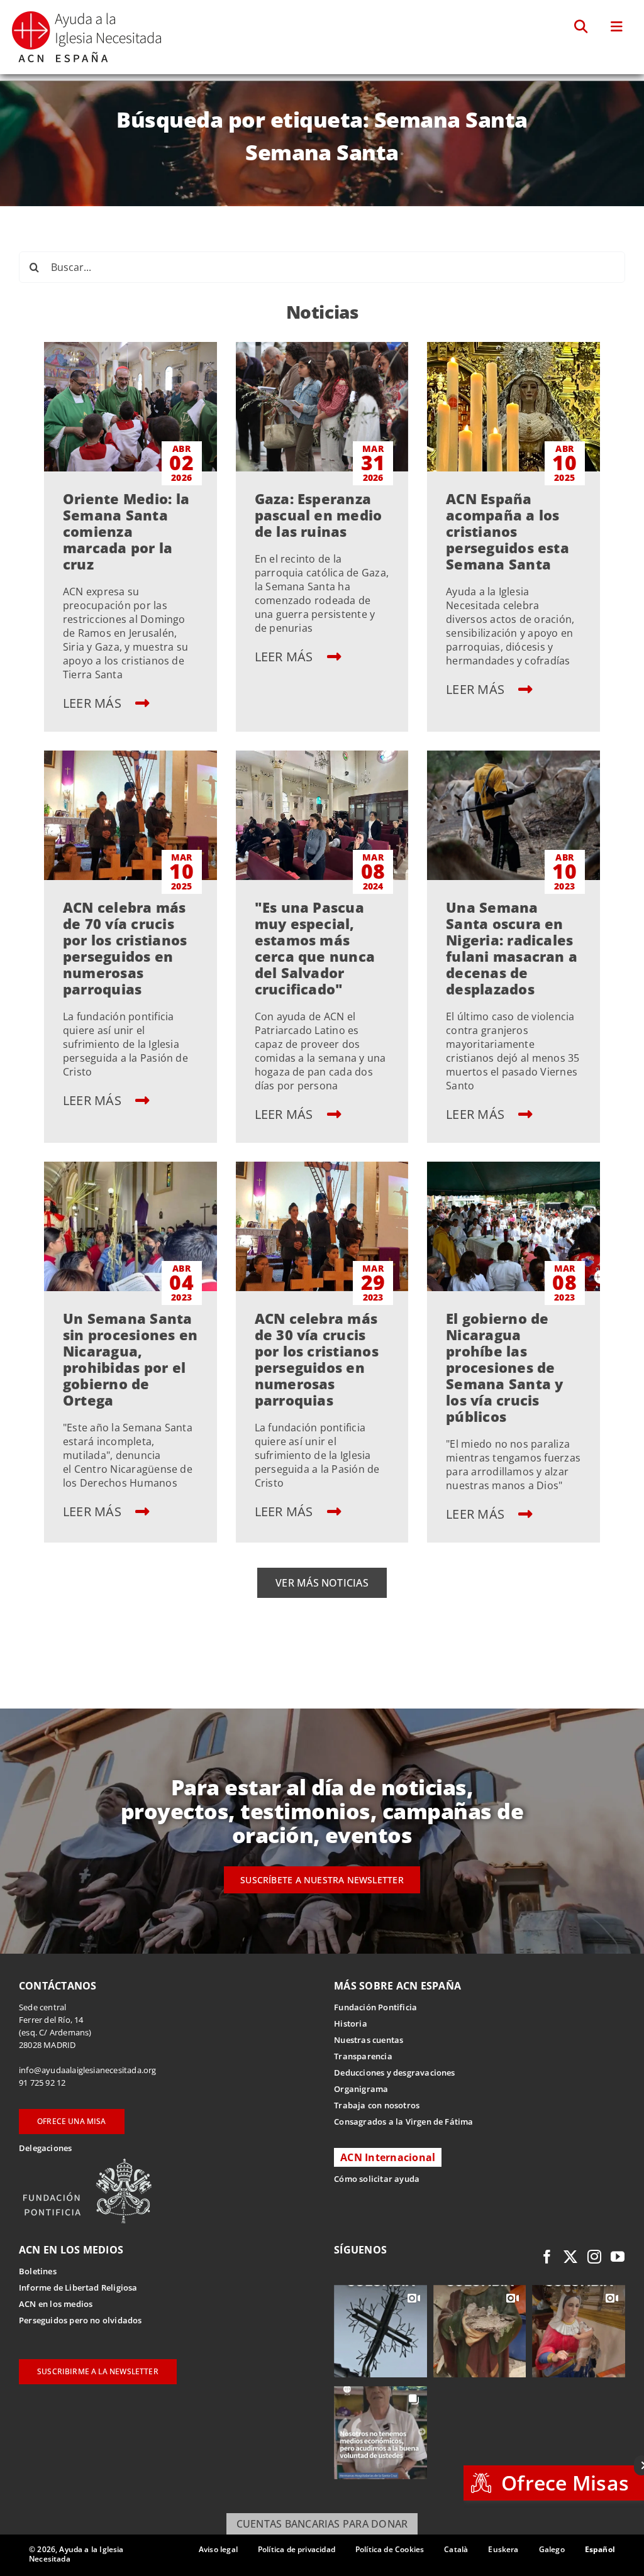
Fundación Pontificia (375, 2007)
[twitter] (570, 2257)
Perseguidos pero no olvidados (80, 2320)
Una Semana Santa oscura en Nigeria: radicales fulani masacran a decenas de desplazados (512, 948)
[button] (581, 27)
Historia (351, 2023)
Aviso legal (218, 2549)
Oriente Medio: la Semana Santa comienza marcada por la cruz (126, 531)
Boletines (38, 2271)
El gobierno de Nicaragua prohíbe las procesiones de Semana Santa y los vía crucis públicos (504, 1367)
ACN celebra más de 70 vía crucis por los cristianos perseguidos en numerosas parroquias (125, 948)
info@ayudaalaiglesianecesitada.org (88, 2070)
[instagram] (594, 2257)
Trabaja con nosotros (377, 2105)
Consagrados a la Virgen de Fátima (403, 2122)
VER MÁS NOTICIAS (322, 1583)
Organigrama (361, 2089)
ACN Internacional (388, 2157)
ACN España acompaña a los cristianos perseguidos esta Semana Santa (508, 531)
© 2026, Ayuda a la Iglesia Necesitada (76, 2554)
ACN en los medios (56, 2304)
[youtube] (618, 2257)
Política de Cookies (390, 2549)
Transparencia (363, 2056)
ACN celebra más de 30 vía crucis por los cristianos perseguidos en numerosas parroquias (317, 1359)
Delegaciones (45, 2148)
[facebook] (547, 2257)
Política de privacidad (297, 2549)
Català (456, 2549)
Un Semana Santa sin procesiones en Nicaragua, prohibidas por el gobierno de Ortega (130, 1359)
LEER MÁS (94, 703)
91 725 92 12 (42, 2083)
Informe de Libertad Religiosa (78, 2287)
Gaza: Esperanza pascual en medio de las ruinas (319, 515)
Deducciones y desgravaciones (394, 2072)
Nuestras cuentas (369, 2040)
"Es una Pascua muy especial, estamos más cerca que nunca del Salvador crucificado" (315, 948)
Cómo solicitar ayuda (377, 2179)
